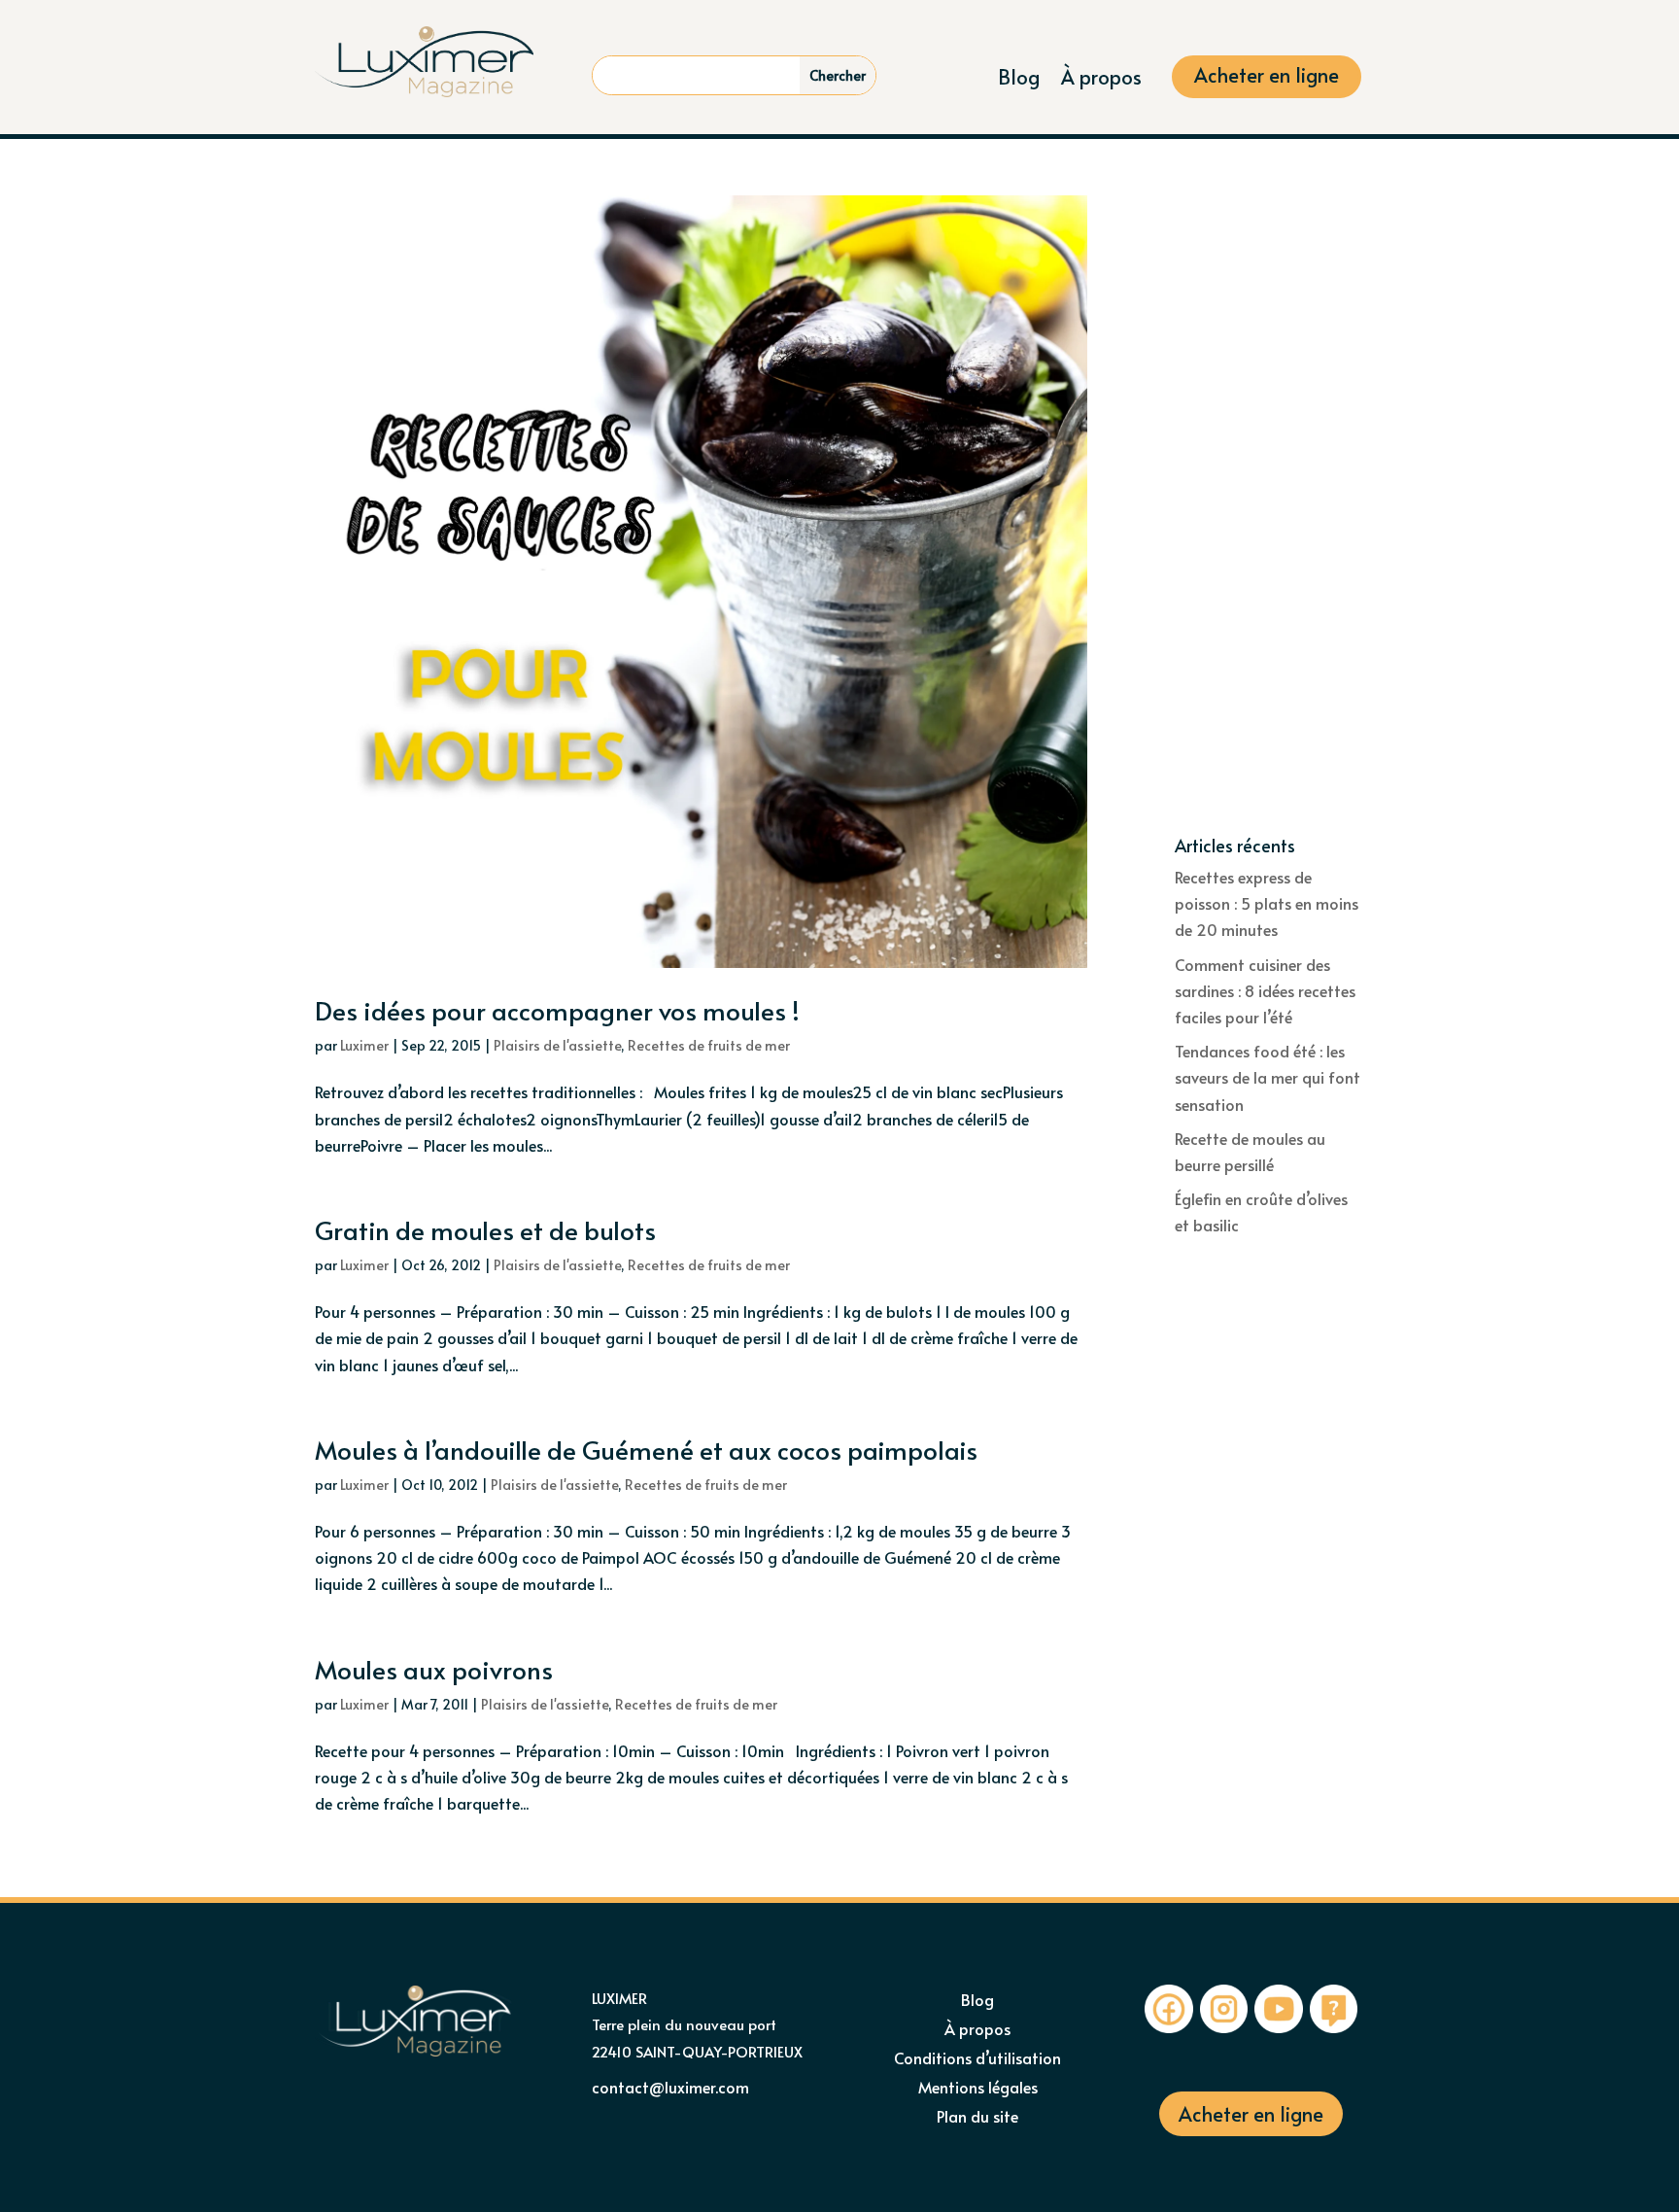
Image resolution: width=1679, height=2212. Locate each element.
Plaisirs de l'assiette (557, 1045)
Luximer (364, 1045)
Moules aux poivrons (434, 1669)
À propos (1101, 80)
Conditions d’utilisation (977, 2059)
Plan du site (977, 2118)
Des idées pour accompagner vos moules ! (557, 1010)
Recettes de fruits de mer (709, 1045)
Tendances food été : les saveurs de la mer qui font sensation (1268, 1077)
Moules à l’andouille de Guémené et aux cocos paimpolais (646, 1449)
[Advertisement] (1269, 516)
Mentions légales (978, 2089)
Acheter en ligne (1267, 78)
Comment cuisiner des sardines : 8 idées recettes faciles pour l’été (1265, 990)
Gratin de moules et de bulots (485, 1229)
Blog (1019, 80)
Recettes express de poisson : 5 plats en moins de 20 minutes (1267, 903)
